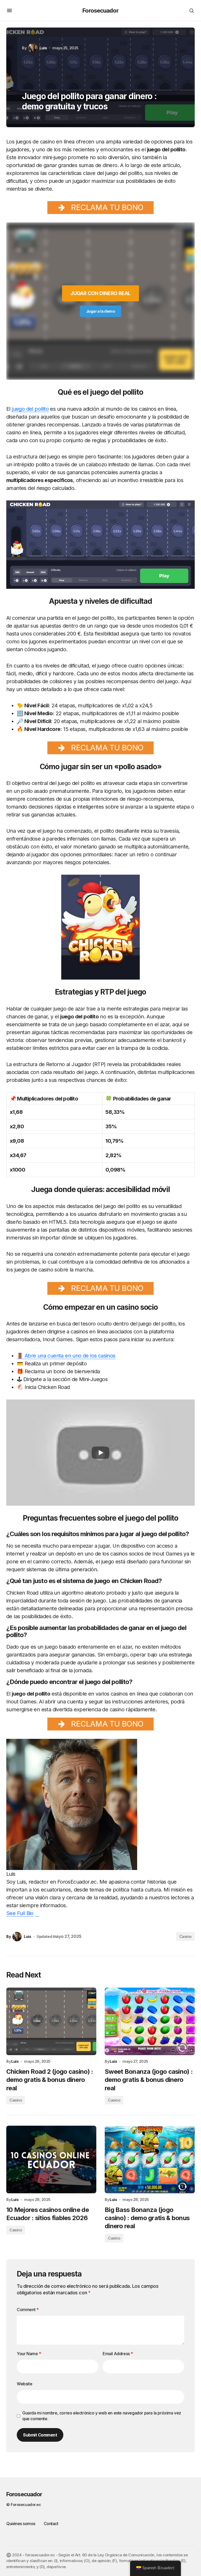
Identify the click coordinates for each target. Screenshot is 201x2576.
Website (24, 2384)
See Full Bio (20, 1913)
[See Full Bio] (37, 1913)
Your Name (29, 2354)
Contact (51, 2524)
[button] (9, 10)
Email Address (118, 2354)
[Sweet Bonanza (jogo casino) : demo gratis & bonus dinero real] (150, 2021)
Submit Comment (40, 2435)
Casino (185, 1936)
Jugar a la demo (101, 311)
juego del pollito (30, 409)
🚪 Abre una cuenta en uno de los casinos (66, 1356)
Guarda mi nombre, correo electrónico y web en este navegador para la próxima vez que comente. (102, 2416)
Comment (28, 2310)
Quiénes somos (21, 2524)
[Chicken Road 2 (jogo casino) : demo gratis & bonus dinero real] (51, 2021)
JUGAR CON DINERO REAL (100, 293)
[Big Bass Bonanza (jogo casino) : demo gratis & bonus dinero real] (150, 2160)
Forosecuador (100, 10)
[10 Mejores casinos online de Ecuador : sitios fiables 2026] (51, 2160)
